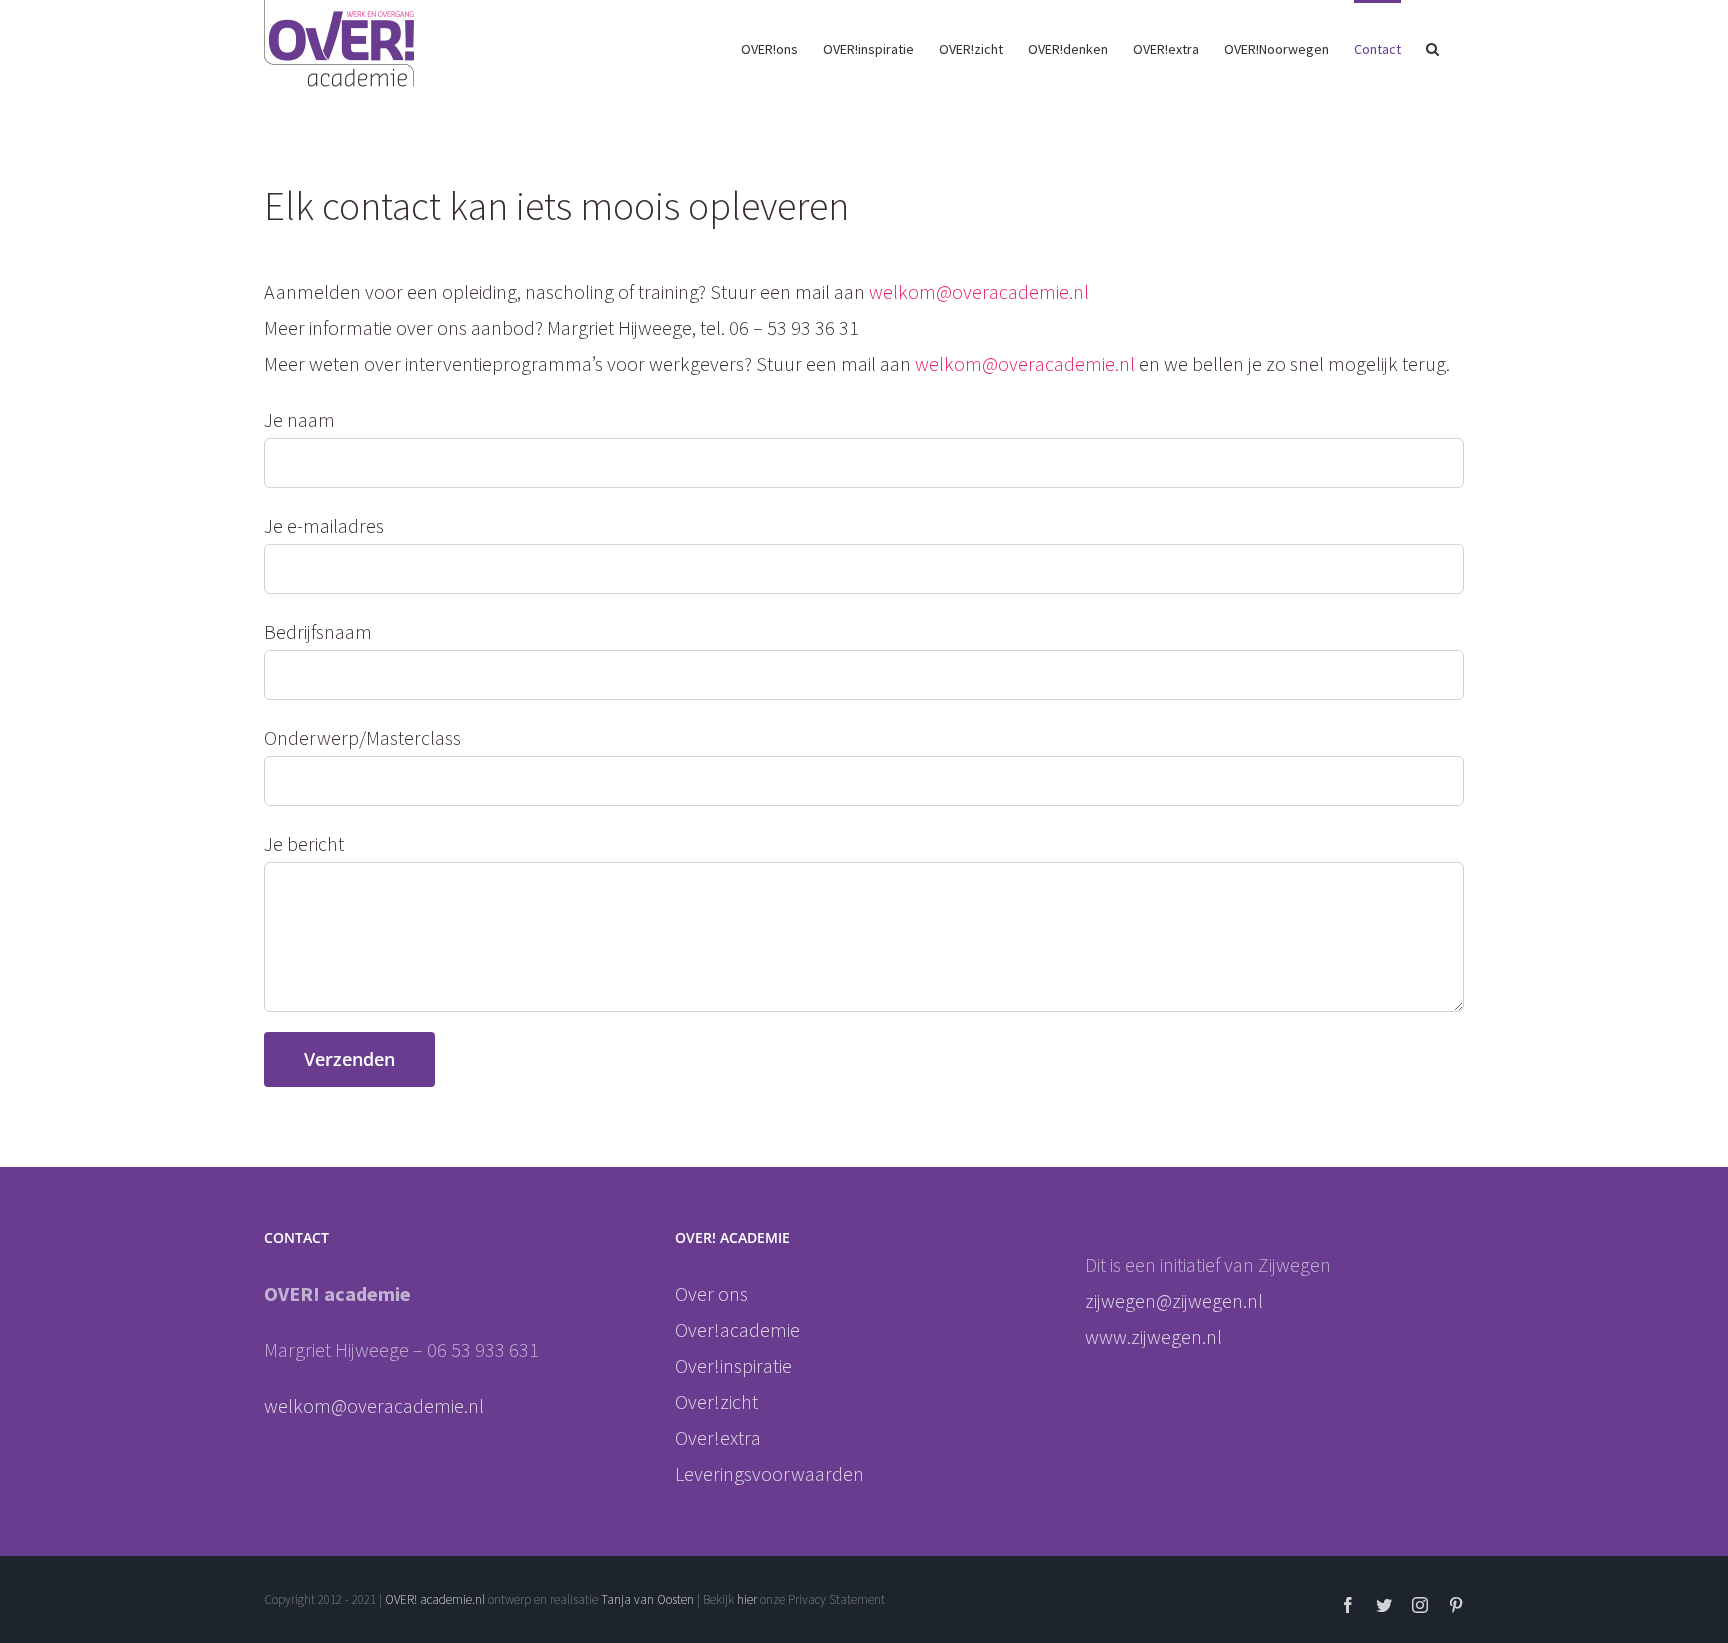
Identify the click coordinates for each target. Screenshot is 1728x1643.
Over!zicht (716, 1401)
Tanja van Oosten (647, 1599)
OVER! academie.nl (435, 1599)
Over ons (711, 1293)
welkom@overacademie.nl (979, 291)
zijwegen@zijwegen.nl (1176, 1300)
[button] (1432, 47)
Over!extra (718, 1437)
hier (748, 1599)
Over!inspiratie (733, 1365)
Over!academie (737, 1329)
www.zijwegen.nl (1153, 1336)
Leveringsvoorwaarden (769, 1473)
